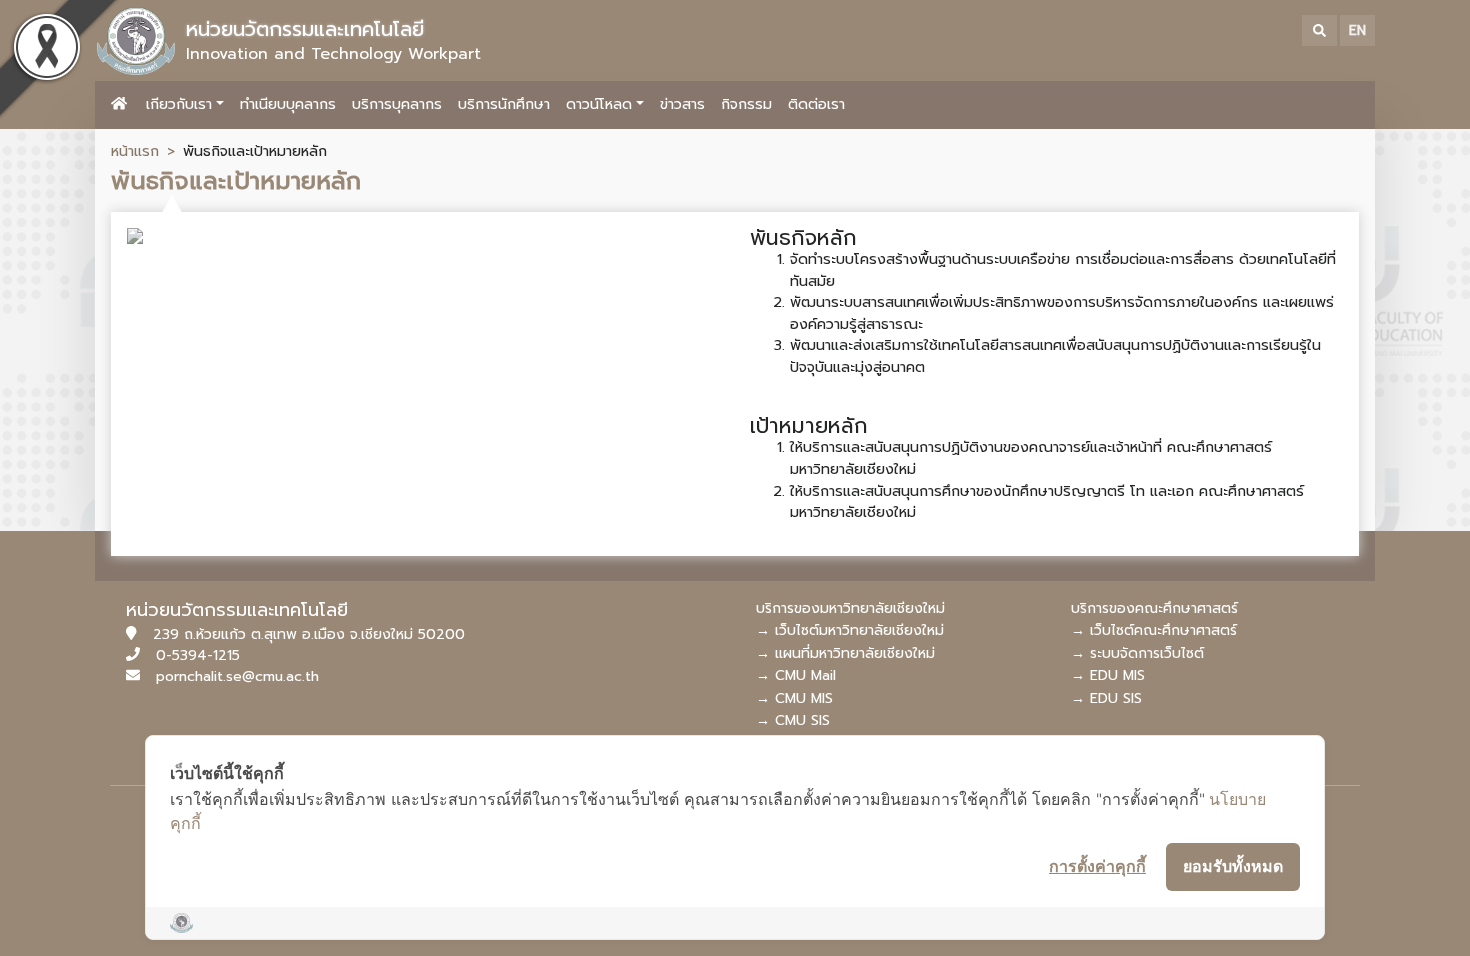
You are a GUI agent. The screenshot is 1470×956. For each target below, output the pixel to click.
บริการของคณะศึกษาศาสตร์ (1154, 608)
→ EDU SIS (1106, 698)
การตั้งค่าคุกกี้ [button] (1097, 866)
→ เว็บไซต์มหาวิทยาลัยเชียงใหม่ (850, 630)
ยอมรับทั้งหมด (1233, 866)
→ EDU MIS (1108, 675)
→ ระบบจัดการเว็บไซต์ (1137, 653)
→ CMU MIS (794, 698)
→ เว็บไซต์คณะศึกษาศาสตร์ (1154, 630)
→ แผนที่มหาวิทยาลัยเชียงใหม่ (845, 653)
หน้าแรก (135, 151)
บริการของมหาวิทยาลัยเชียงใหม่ (850, 608)
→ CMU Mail (796, 675)
